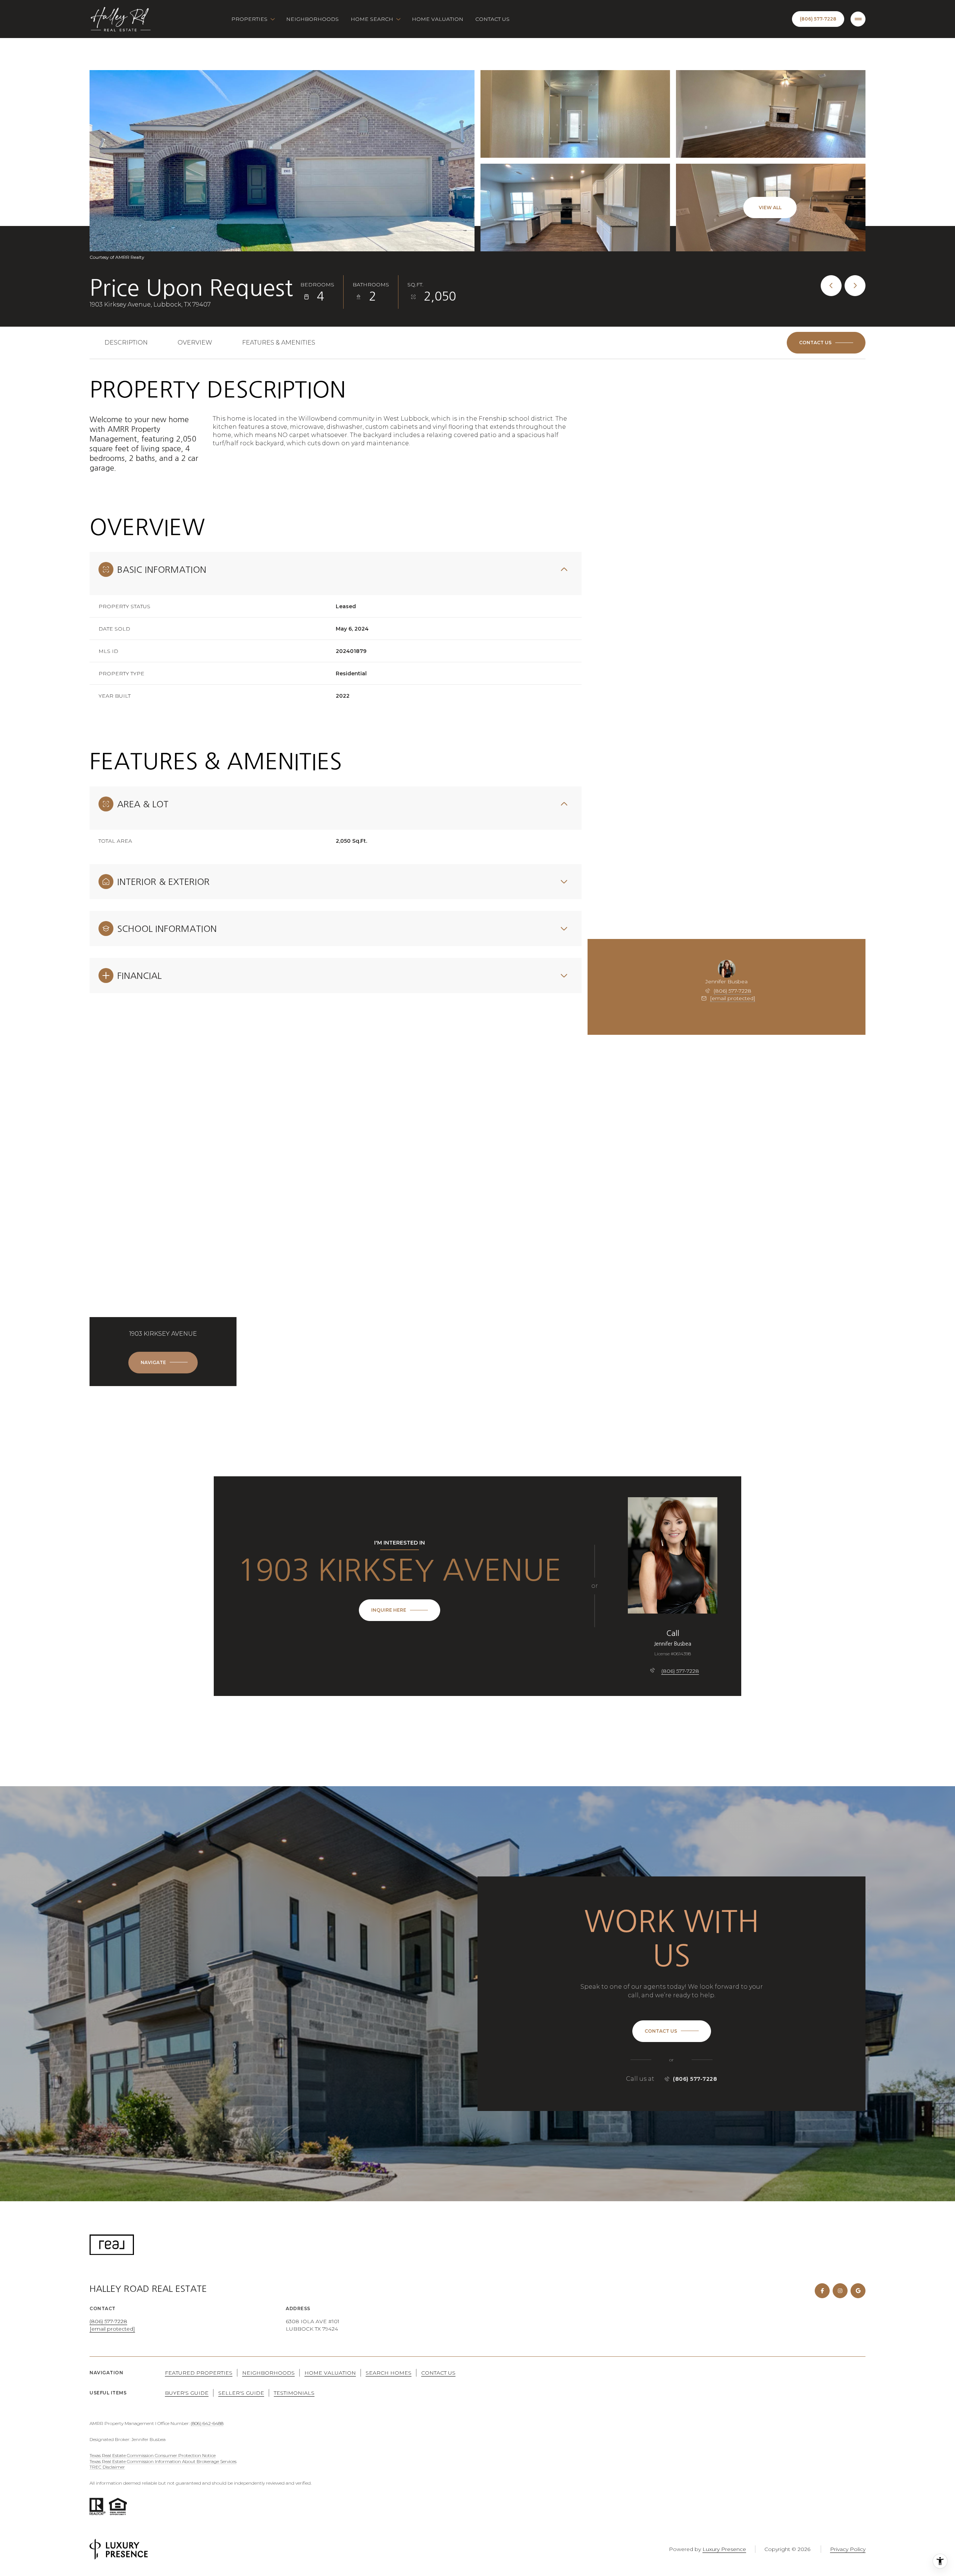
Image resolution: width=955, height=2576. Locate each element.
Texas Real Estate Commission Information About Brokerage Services (163, 2461)
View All (770, 208)
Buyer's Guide (187, 2393)
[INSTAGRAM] (840, 2291)
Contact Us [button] (438, 2373)
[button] (826, 343)
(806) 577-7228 (732, 991)
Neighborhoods (312, 19)
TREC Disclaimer (107, 2467)
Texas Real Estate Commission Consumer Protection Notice (153, 2455)
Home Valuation (438, 19)
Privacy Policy (848, 2549)
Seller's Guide (241, 2393)
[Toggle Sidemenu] (858, 19)
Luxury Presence (724, 2549)
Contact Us (492, 19)
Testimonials (294, 2393)
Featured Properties (199, 2373)
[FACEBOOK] (822, 2291)
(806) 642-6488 (207, 2423)
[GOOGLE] (858, 2291)
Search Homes (389, 2373)
